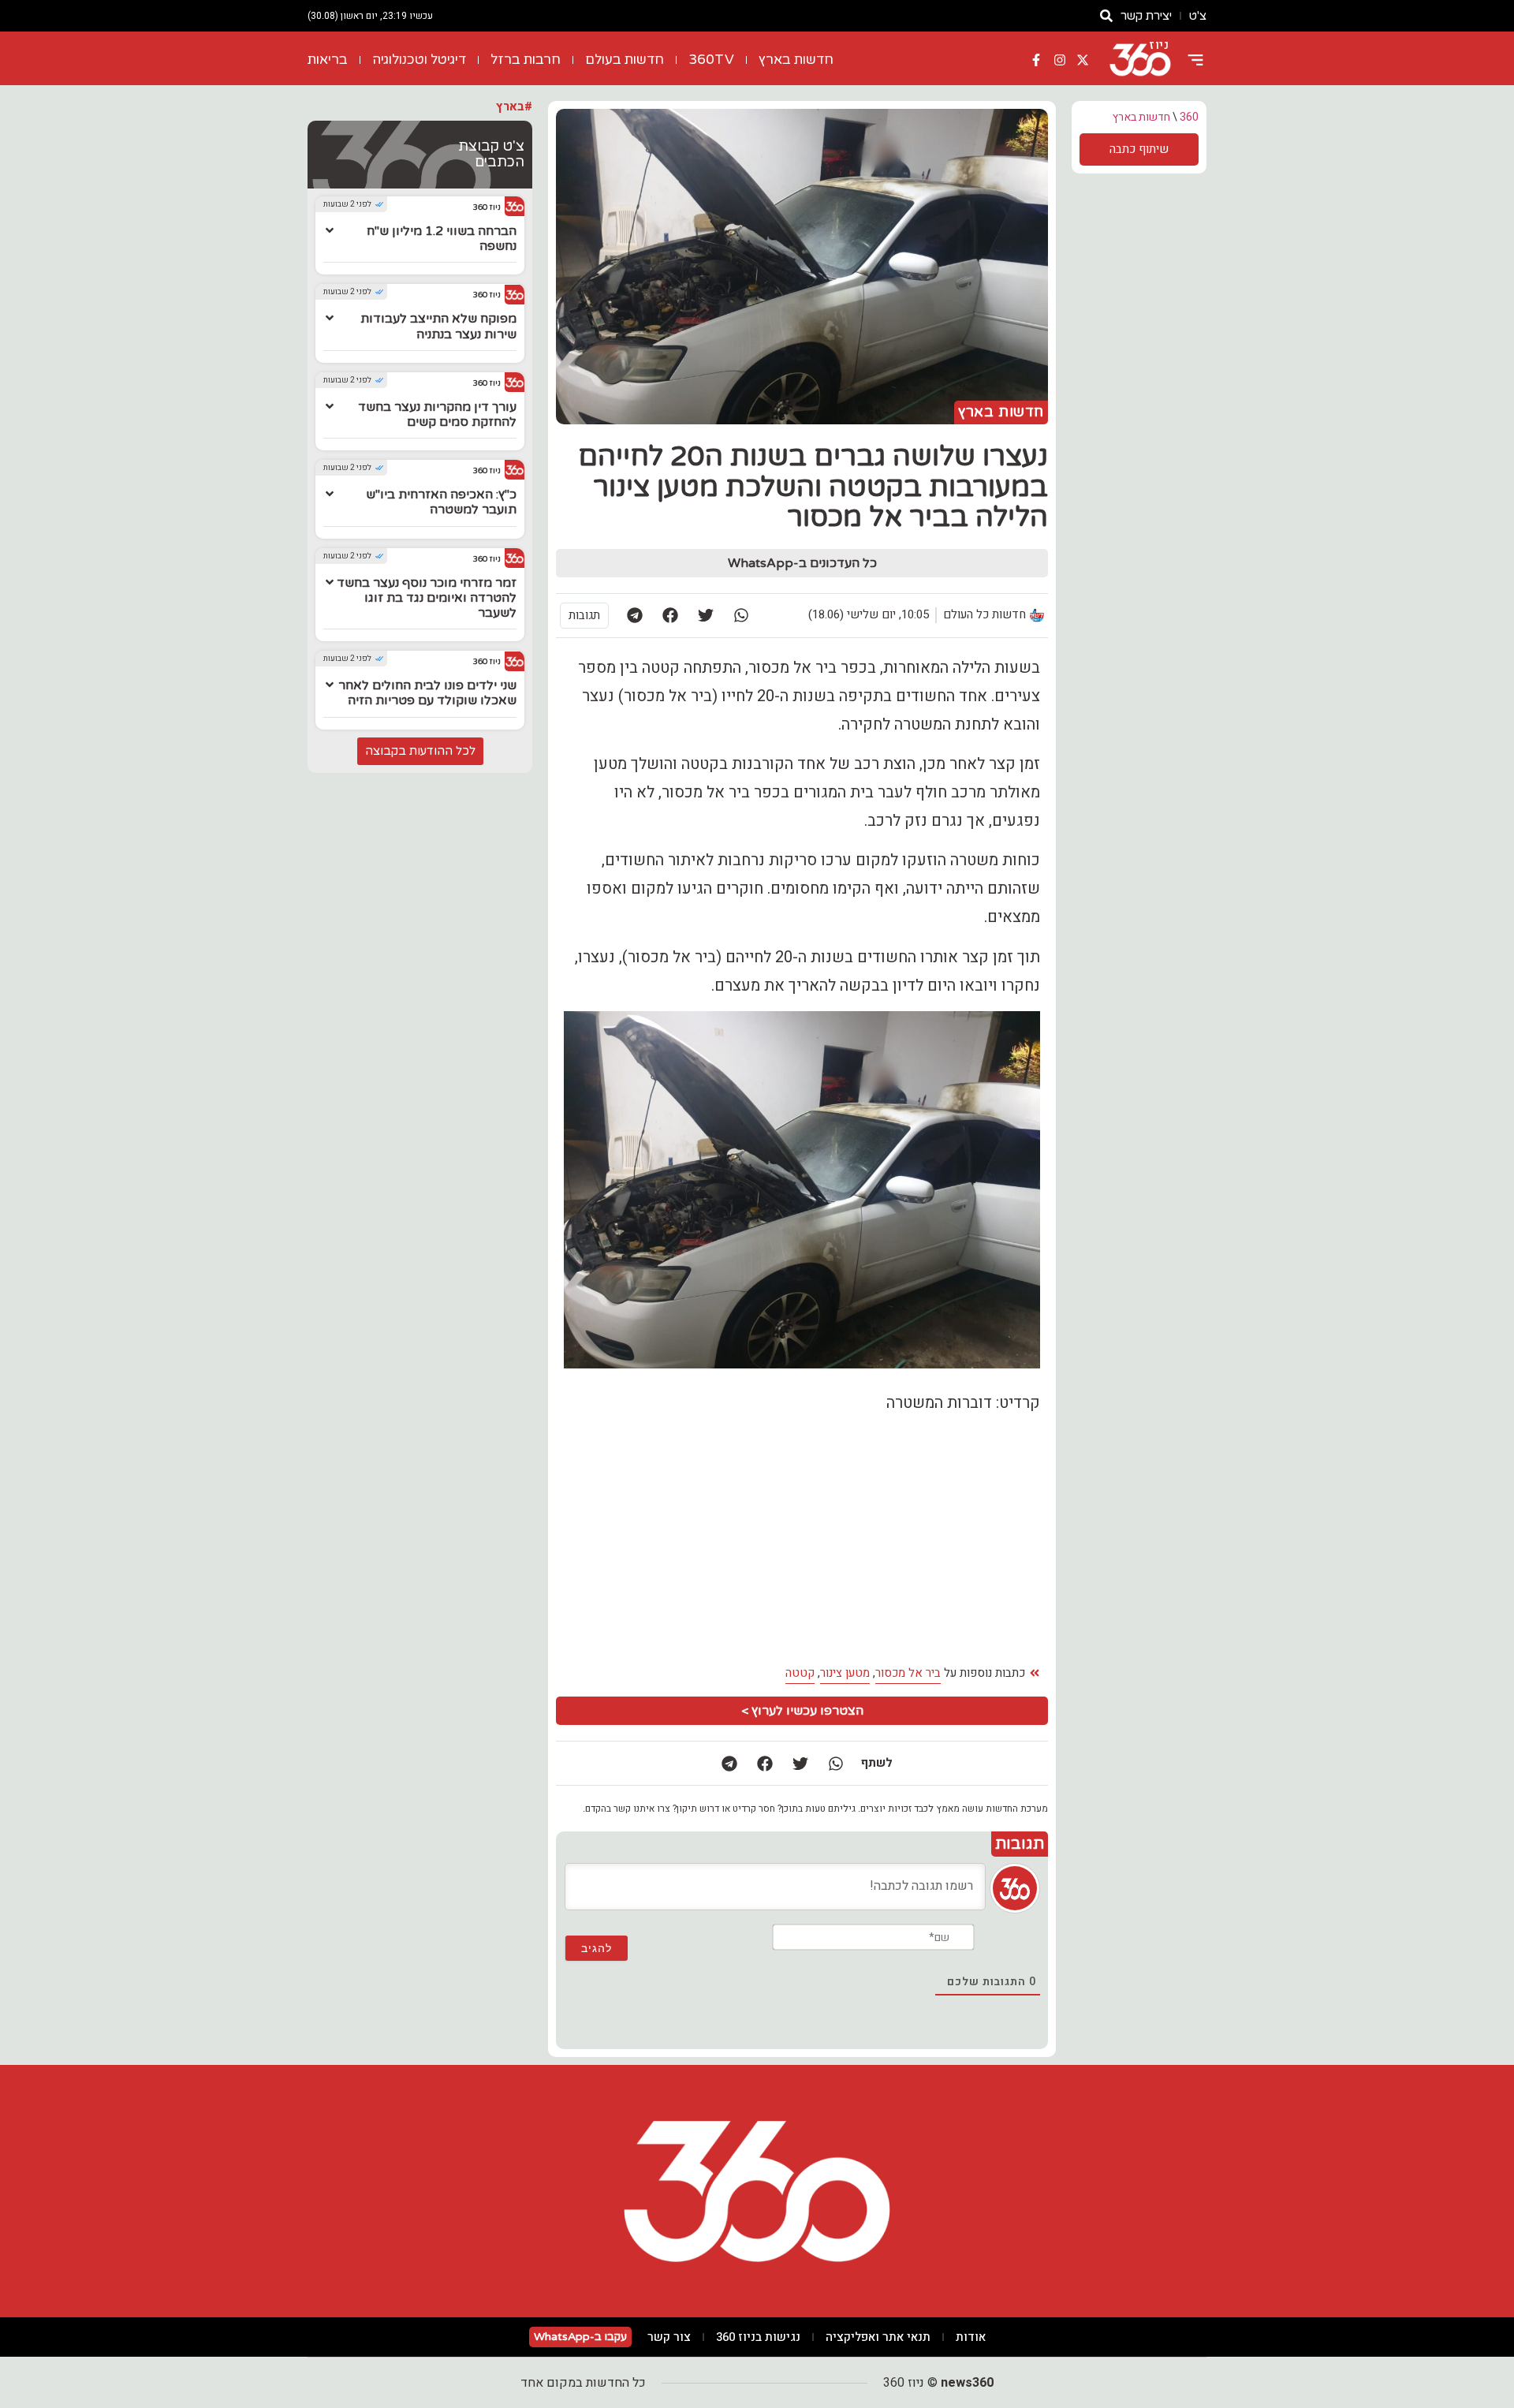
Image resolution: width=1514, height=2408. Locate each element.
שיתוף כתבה (1139, 149)
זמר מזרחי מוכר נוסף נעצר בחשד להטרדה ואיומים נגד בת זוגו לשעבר (427, 598)
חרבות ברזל (526, 60)
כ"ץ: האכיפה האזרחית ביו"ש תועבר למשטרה (441, 502)
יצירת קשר (1146, 16)
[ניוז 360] (1140, 60)
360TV (711, 60)
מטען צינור (845, 1673)
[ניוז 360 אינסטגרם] (1060, 60)
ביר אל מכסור (908, 1673)
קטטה (800, 1673)
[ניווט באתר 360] (1195, 60)
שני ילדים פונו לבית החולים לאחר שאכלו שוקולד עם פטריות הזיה (427, 693)
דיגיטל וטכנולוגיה (419, 60)
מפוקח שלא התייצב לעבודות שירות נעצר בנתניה (438, 326)
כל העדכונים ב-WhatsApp (802, 563)
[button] (741, 616)
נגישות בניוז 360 (758, 2337)
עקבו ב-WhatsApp (580, 2337)
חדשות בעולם (625, 60)
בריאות (328, 60)
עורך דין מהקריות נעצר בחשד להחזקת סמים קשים (437, 414)
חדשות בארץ (796, 60)
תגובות (584, 615)
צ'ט (1198, 16)
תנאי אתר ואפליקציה (878, 2337)
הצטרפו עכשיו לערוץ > (802, 1711)
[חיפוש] (1106, 16)
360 (1189, 117)
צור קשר (669, 2337)
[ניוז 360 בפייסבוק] (1036, 60)
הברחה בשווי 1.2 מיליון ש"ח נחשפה (442, 239)
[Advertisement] (682, 1540)
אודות (971, 2337)
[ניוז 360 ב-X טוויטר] (1083, 60)
